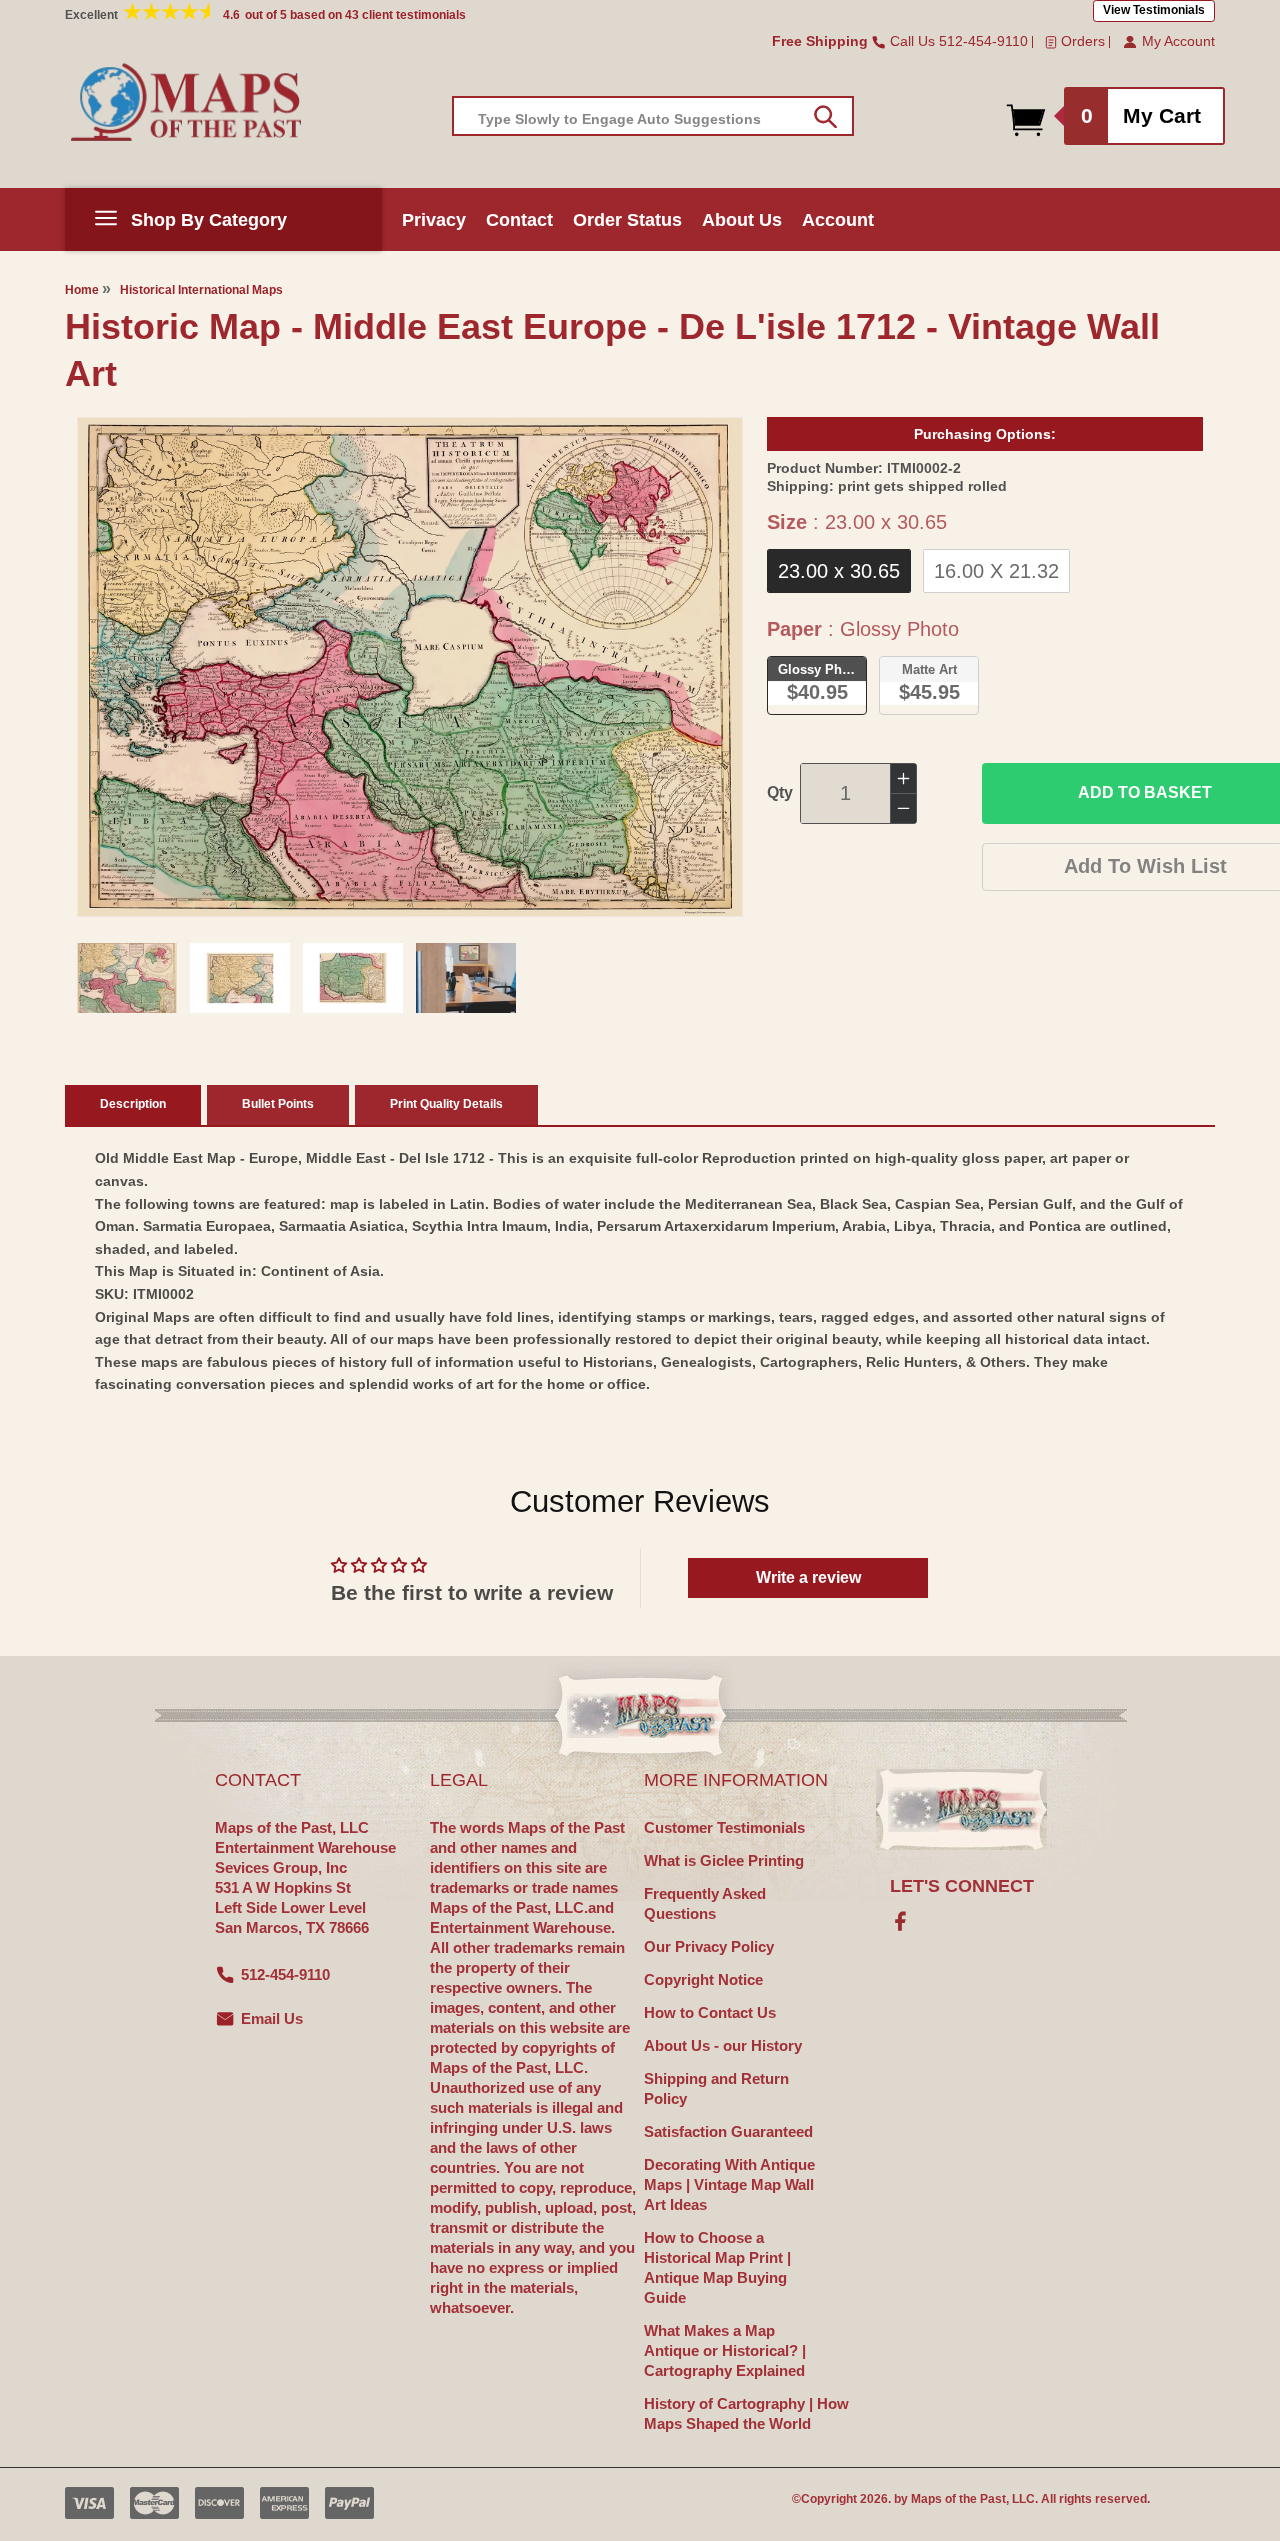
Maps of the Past (958, 2499)
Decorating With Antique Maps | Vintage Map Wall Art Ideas (729, 2184)
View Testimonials (1154, 10)
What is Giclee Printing (724, 1860)
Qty (780, 792)
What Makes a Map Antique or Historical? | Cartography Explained (725, 2350)
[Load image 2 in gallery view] (240, 978)
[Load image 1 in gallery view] (127, 978)
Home (82, 290)
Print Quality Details (446, 1104)
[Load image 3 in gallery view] (353, 978)
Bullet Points (278, 1104)
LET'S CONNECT (962, 1886)
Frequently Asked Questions (705, 1903)
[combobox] (653, 116)
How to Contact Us (710, 2012)
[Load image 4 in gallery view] (466, 978)
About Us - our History (723, 2045)
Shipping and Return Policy (716, 2088)
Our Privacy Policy (709, 1946)
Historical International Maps (201, 290)
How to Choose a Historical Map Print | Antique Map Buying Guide (717, 2267)
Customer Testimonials (724, 1827)
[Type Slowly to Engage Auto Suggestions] (825, 117)
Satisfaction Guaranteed (728, 2131)
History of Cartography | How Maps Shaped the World (746, 2413)
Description (133, 1104)
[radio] (839, 571)
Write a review (808, 1577)
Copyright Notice (703, 1979)
